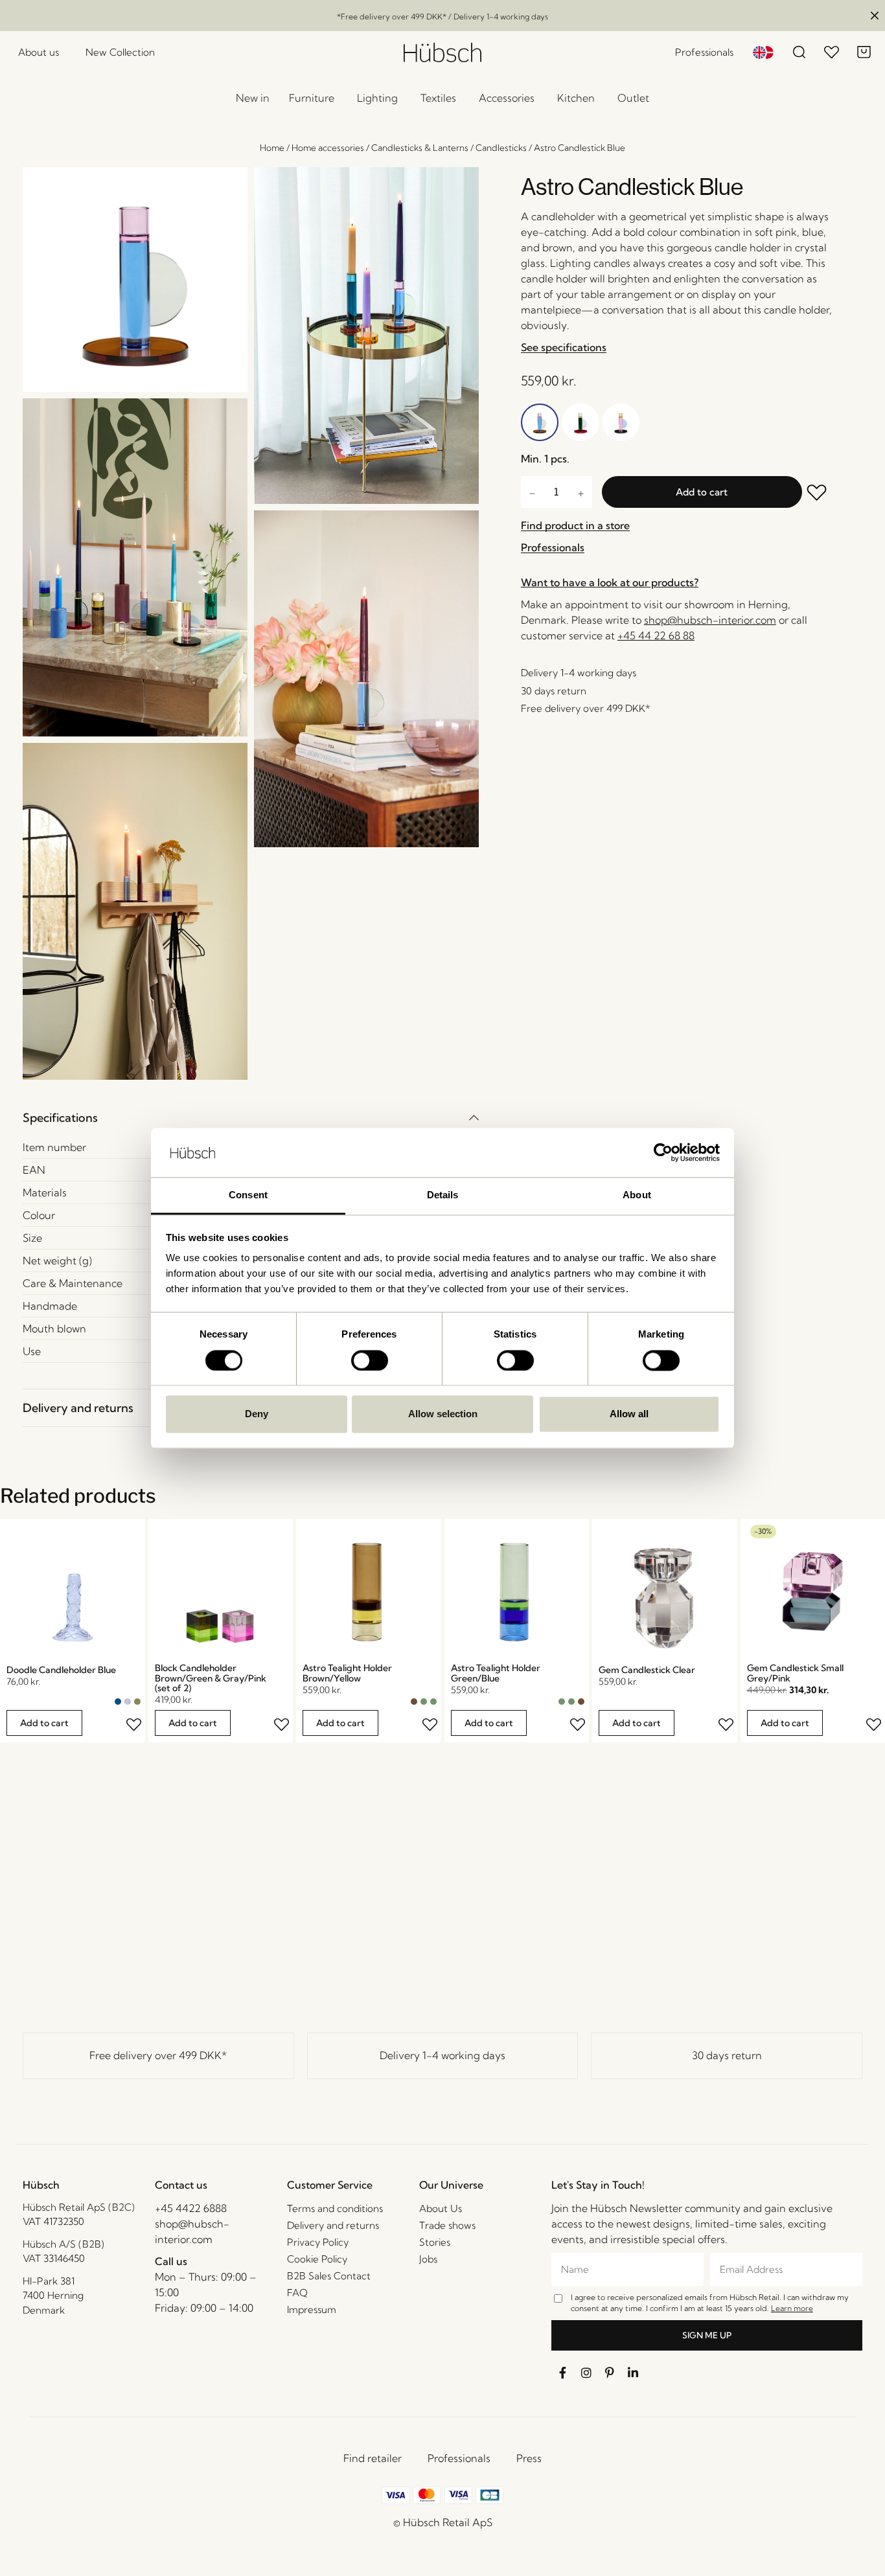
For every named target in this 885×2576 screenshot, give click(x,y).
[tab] (251, 1118)
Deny (257, 1414)
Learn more (792, 2308)
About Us (441, 2208)
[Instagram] (586, 2373)
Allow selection (443, 1414)
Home (272, 148)
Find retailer (373, 2458)
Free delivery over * (158, 2055)
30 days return (727, 2055)
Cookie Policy (317, 2259)
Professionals (459, 2458)
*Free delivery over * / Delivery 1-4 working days (442, 17)
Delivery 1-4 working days (442, 2055)
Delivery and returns (78, 1408)
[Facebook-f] (563, 2373)
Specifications (60, 1118)
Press (529, 2458)
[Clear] (128, 1702)
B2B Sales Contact (329, 2276)
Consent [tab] (248, 1195)
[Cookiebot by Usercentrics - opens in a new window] (663, 1152)
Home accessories (328, 148)
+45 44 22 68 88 (656, 635)
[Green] (424, 1702)
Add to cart (702, 492)
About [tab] (637, 1195)
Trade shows (447, 2225)
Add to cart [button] (44, 1723)
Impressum (312, 2309)
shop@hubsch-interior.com (710, 620)
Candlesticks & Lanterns (420, 148)
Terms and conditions (335, 2208)
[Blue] (118, 1702)
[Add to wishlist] (818, 494)
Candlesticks (501, 148)
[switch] (370, 1360)
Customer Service (330, 2185)
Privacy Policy (318, 2242)
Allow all (629, 1414)
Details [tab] (443, 1195)
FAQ (297, 2293)
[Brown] (414, 1702)
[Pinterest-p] (610, 2373)
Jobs (428, 2259)
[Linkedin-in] (633, 2373)
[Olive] (137, 1702)
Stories (435, 2242)
